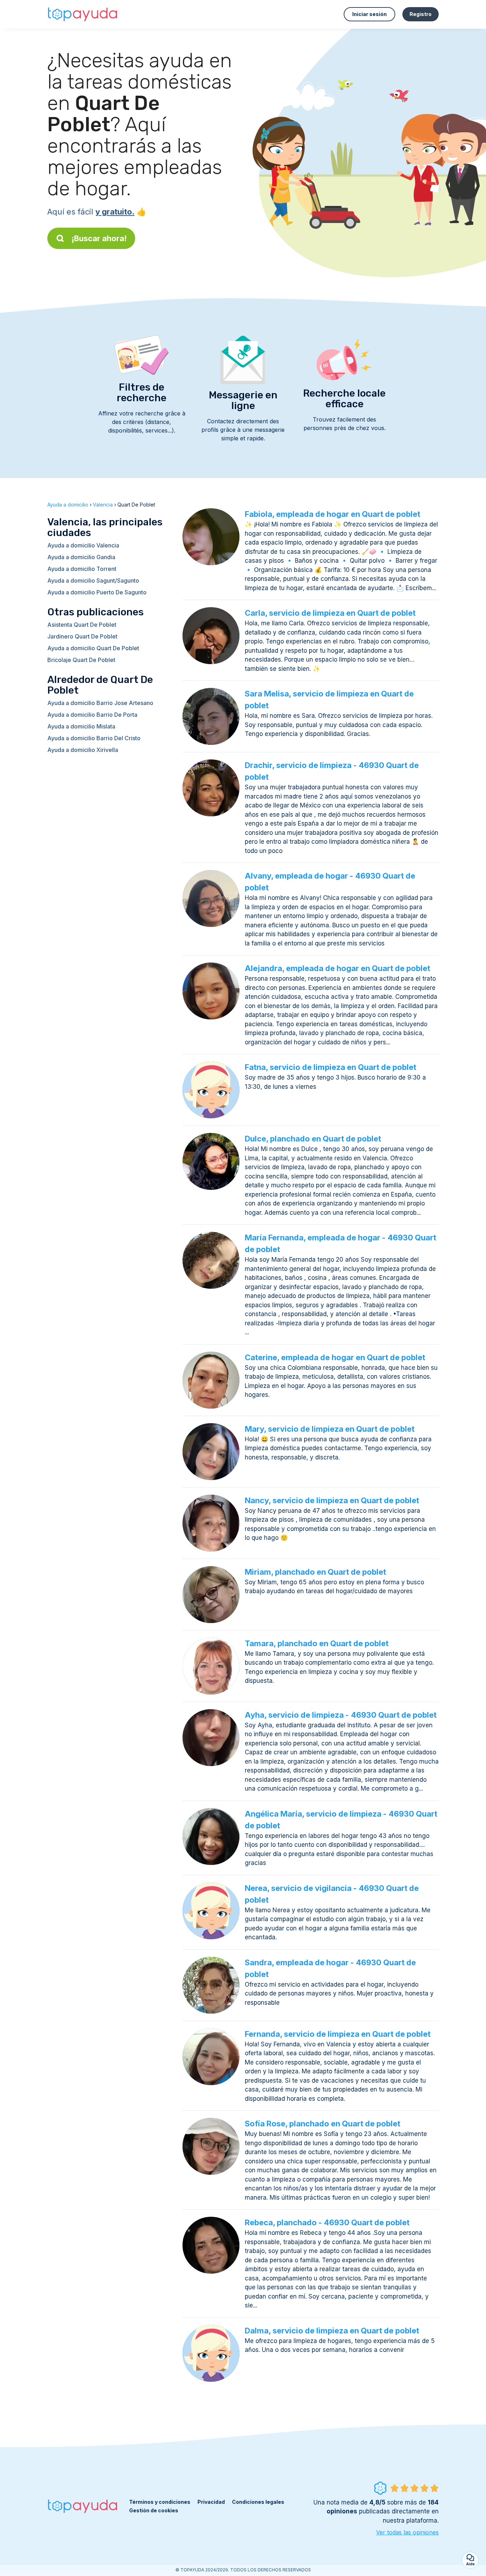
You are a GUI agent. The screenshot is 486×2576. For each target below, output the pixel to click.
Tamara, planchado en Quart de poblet (317, 1643)
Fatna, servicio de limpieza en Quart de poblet (331, 1067)
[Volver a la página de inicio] (83, 14)
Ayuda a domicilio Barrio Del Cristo (94, 738)
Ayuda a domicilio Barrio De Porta (92, 715)
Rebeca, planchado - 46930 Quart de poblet (327, 2222)
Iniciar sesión (369, 14)
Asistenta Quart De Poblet (82, 625)
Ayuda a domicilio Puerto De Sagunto (97, 592)
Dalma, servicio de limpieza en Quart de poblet (332, 2331)
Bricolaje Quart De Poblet (81, 660)
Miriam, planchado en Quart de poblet (315, 1572)
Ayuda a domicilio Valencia (83, 545)
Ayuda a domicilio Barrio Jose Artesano (100, 703)
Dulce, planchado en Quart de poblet (313, 1139)
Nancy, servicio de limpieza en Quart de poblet (332, 1500)
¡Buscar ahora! (99, 238)
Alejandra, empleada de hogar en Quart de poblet (337, 968)
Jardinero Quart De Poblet (82, 636)
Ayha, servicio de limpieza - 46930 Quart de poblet (341, 1715)
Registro (421, 14)
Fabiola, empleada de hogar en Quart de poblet (332, 514)
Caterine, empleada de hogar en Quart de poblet (335, 1357)
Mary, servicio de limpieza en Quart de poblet (330, 1429)
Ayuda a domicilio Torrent (82, 569)
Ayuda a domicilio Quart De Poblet (93, 648)
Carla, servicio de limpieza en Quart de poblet (330, 613)
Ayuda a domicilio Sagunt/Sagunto (93, 581)
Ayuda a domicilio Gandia (81, 557)
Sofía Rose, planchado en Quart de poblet (323, 2124)
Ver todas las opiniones (407, 2532)
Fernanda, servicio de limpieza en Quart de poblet (338, 2034)
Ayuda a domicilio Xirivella (83, 750)
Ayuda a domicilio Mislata (81, 726)
